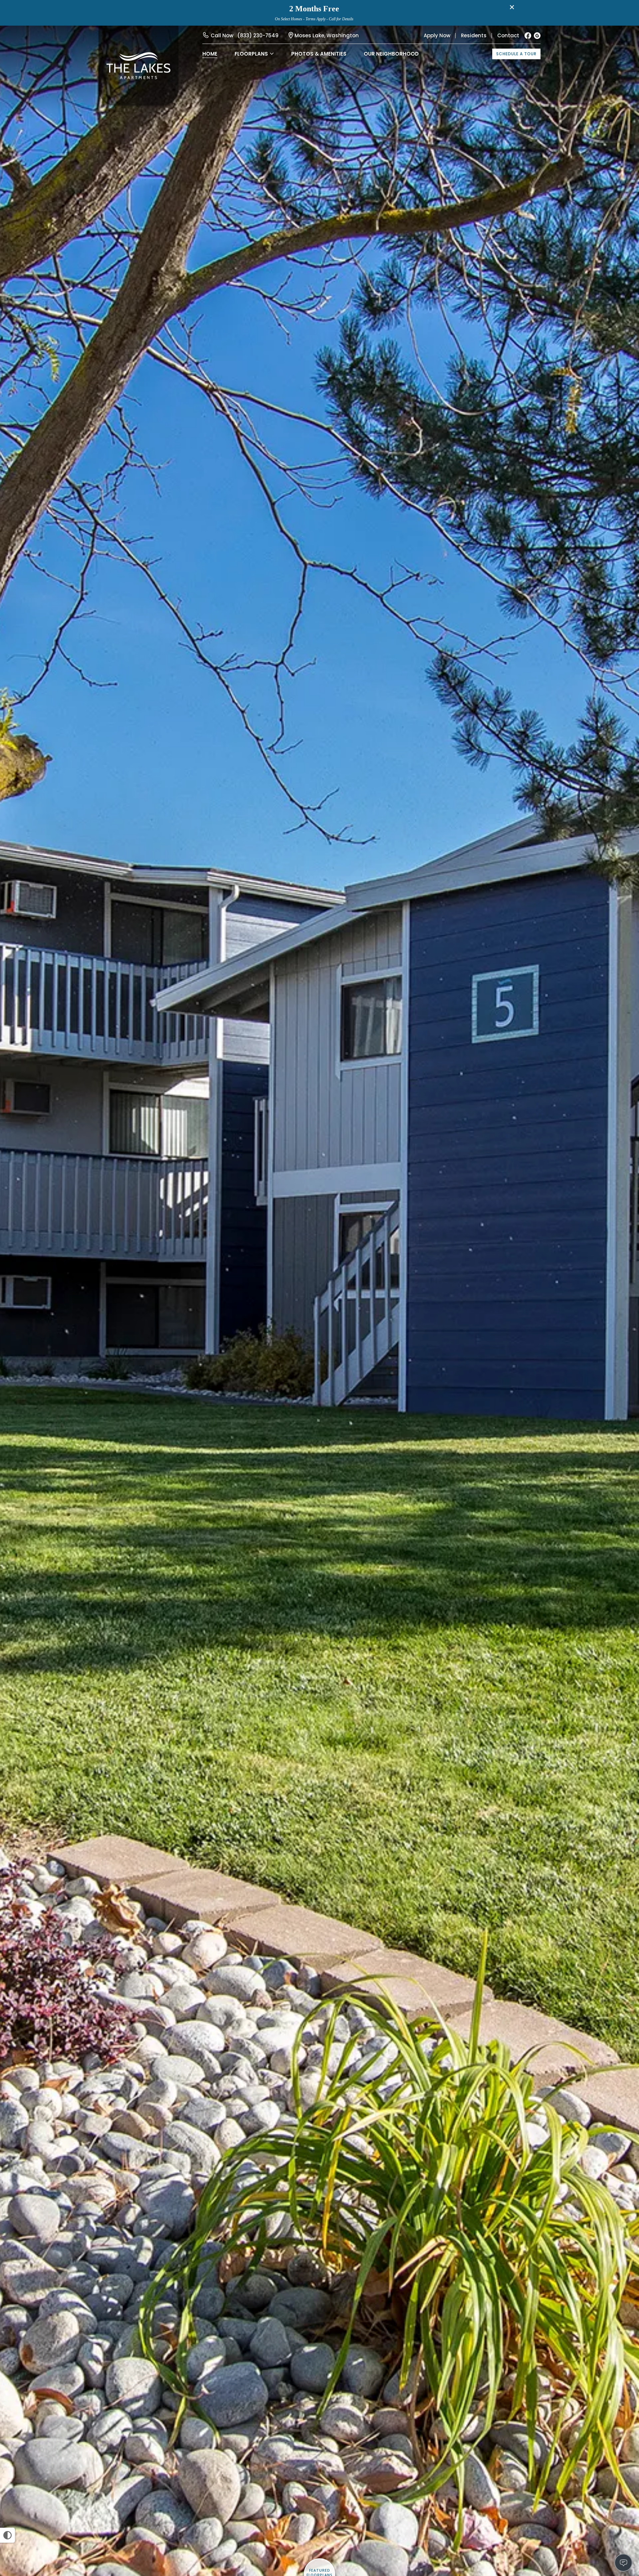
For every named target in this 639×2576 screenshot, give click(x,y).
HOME (210, 54)
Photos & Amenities (319, 54)
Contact (508, 35)
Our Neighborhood (391, 54)
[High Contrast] (7, 2535)
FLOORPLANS (251, 54)
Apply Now (437, 35)
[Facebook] (528, 36)
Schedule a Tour (516, 54)
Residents (474, 35)
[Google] (537, 36)
